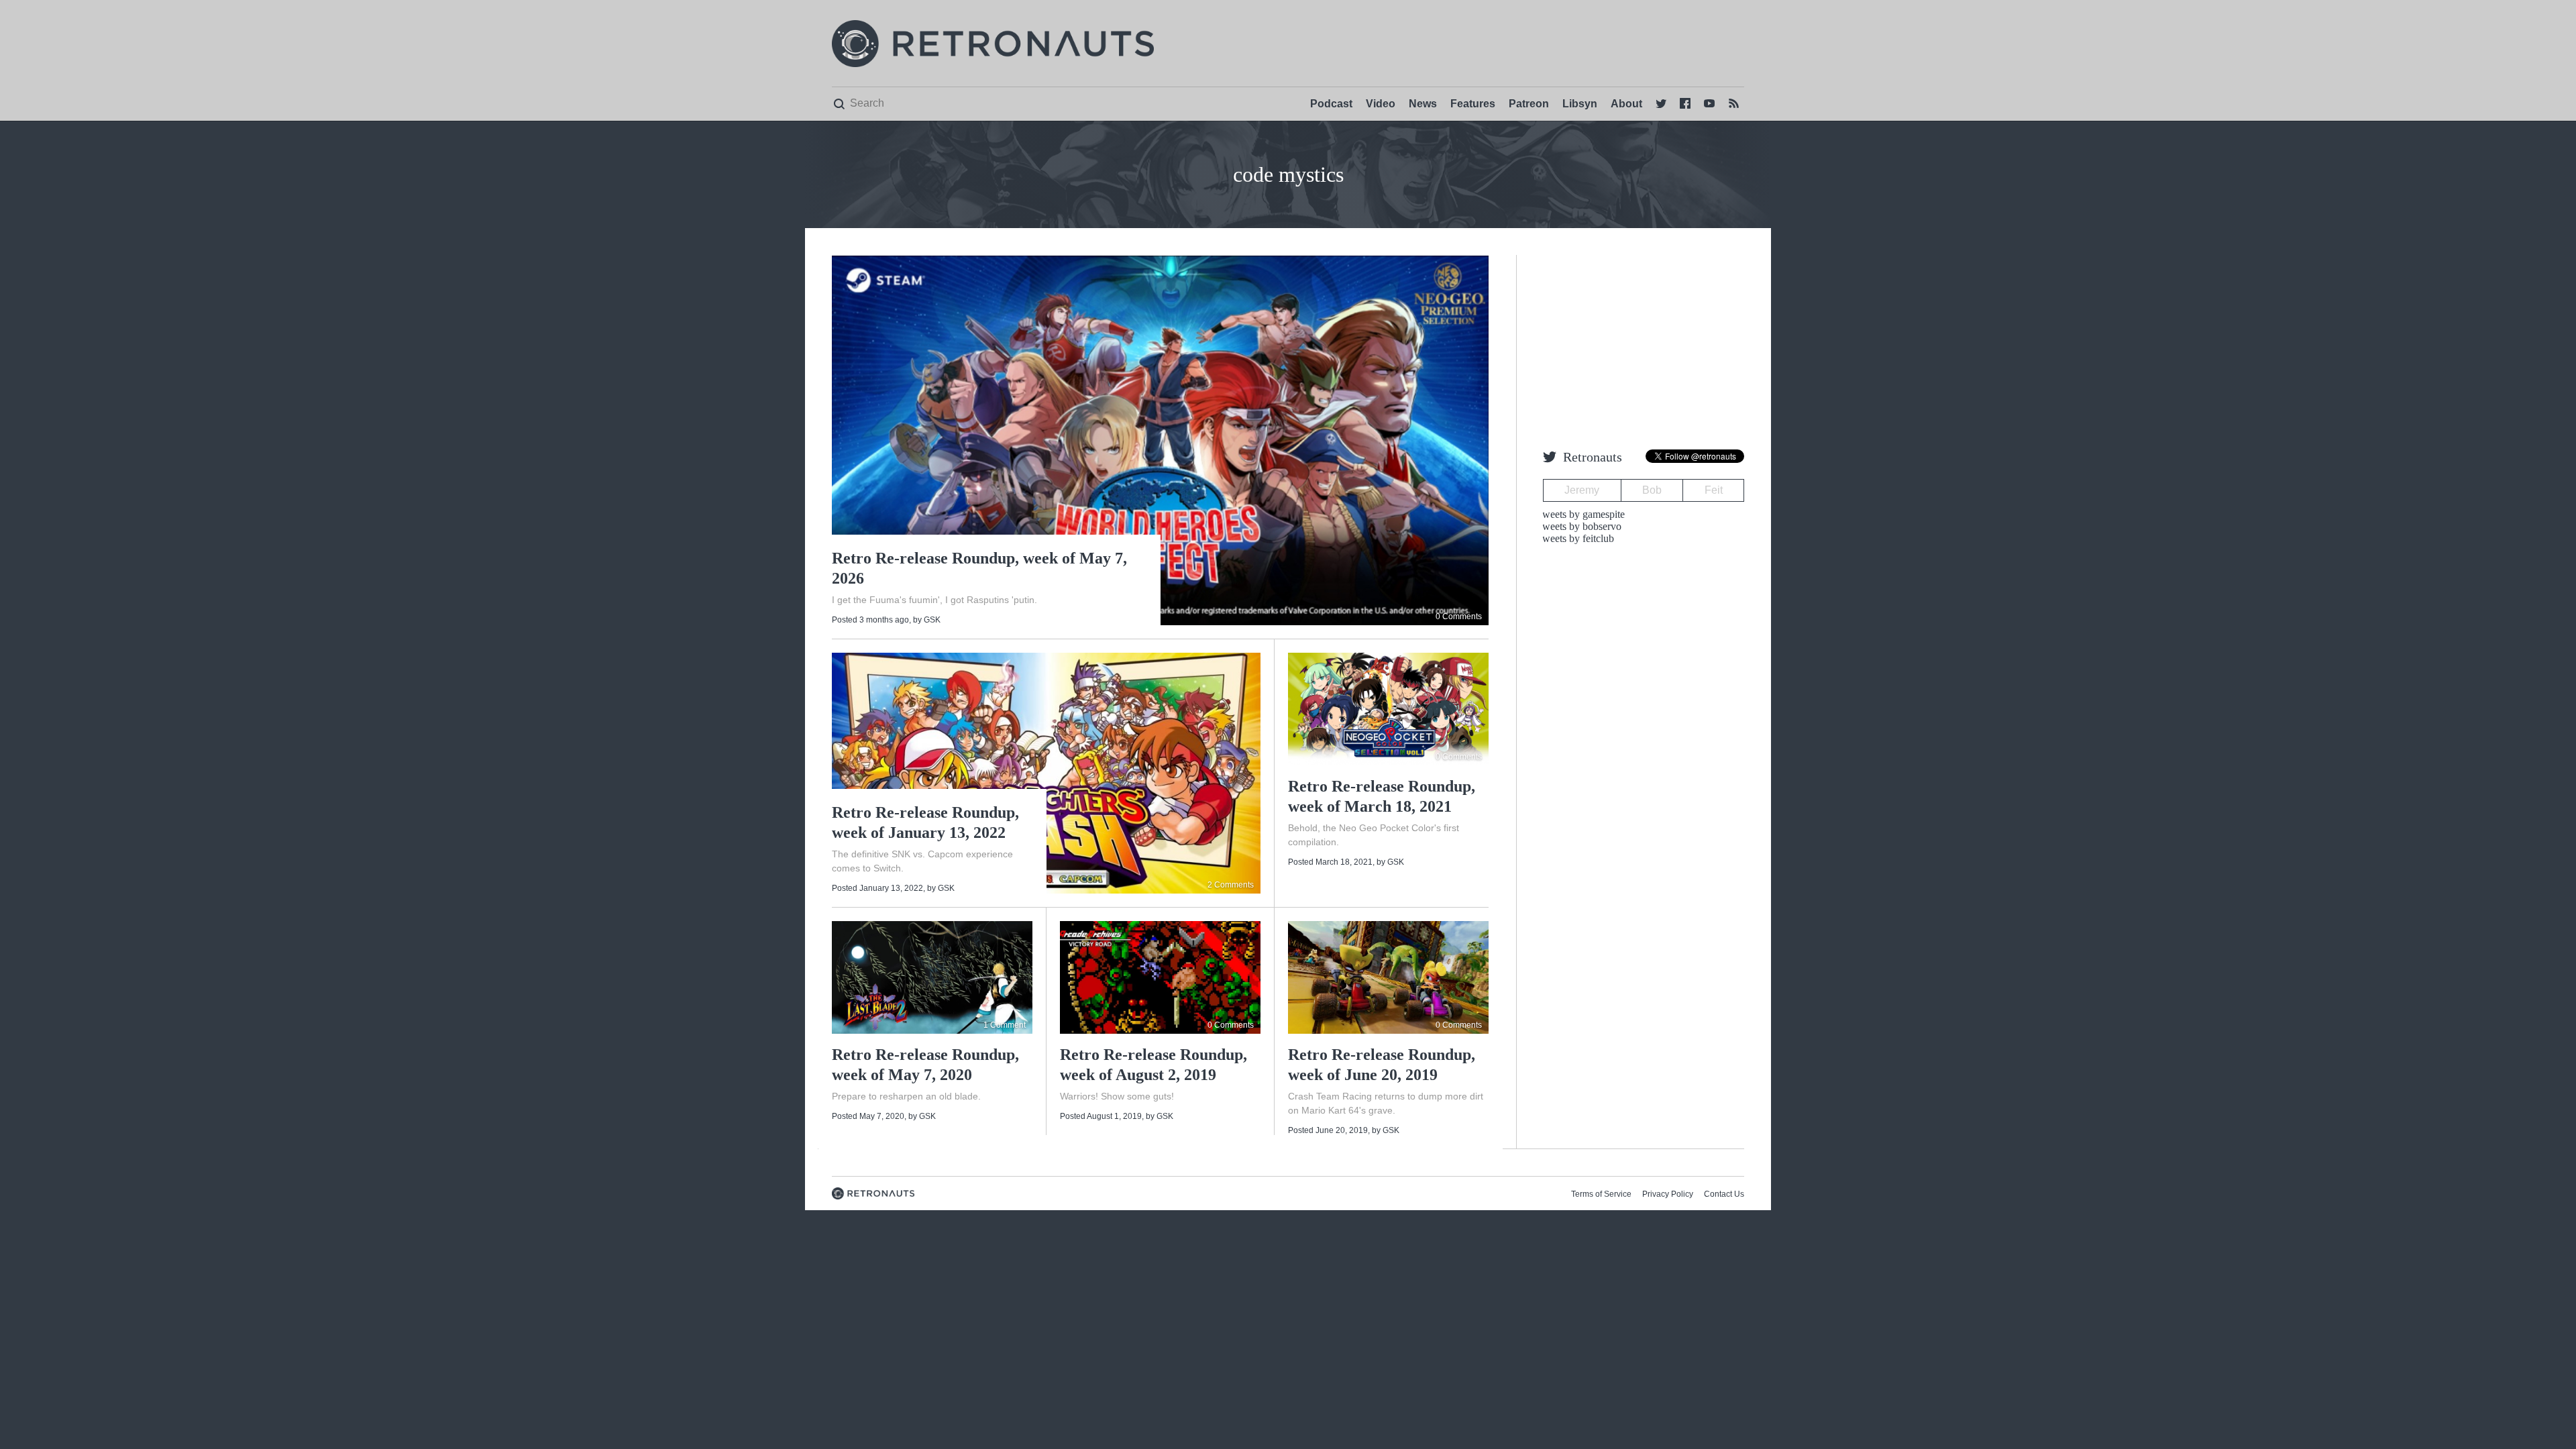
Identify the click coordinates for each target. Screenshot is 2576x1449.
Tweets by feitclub (1575, 538)
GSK (932, 620)
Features (1473, 104)
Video (1381, 104)
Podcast (1331, 104)
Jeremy (1582, 490)
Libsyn (1580, 104)
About (1626, 104)
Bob (1652, 490)
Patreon (1529, 104)
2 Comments (1231, 885)
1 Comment (1005, 1025)
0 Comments (1459, 616)
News (1423, 104)
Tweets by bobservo (1579, 526)
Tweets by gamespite (1580, 514)
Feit (1714, 490)
